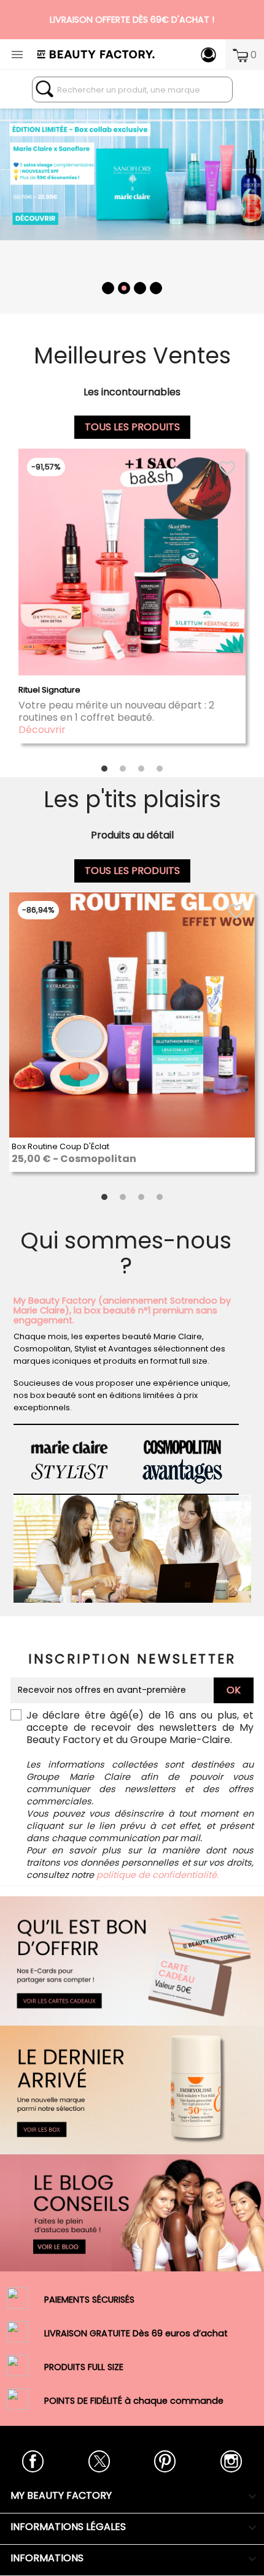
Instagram (231, 2461)
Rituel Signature (49, 690)
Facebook (33, 2461)
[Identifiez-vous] (208, 54)
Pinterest (165, 2461)
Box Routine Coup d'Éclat (60, 1146)
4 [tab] (160, 768)
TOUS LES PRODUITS (132, 871)
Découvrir (42, 730)
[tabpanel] (132, 603)
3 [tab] (141, 768)
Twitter (99, 2461)
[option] (132, 204)
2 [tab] (123, 768)
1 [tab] (104, 768)
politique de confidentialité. (157, 1875)
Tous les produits (132, 427)
